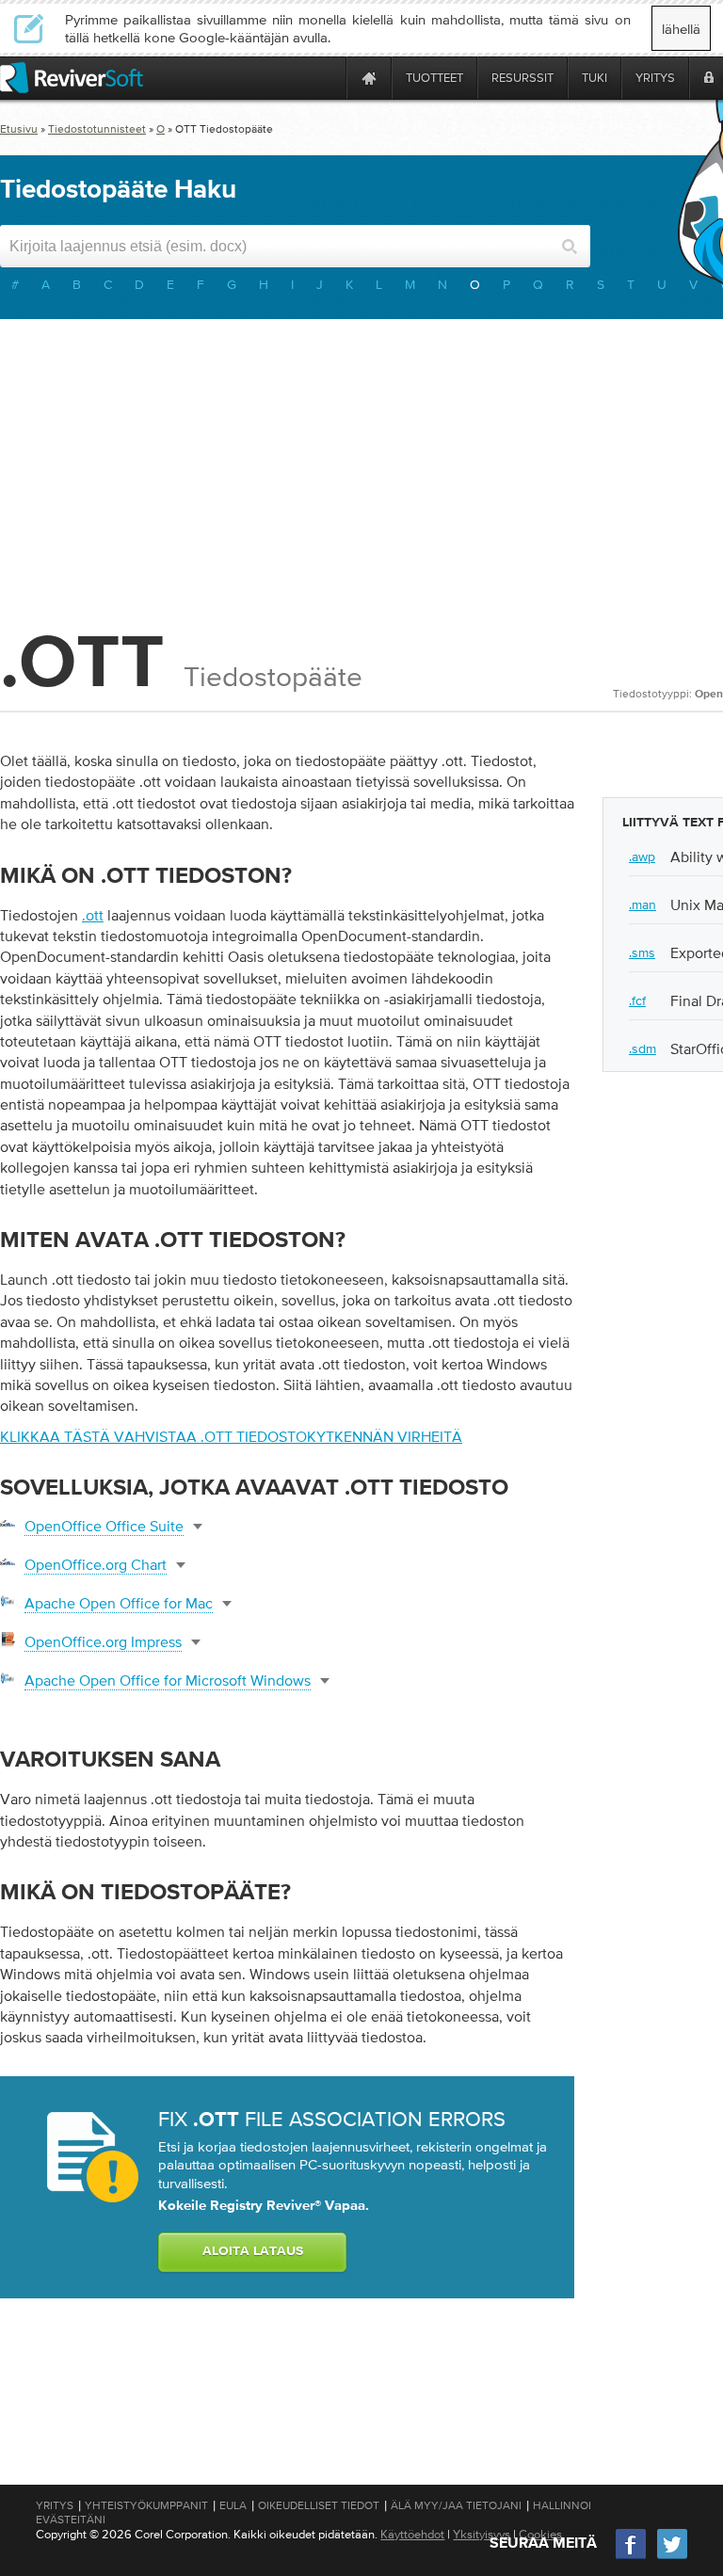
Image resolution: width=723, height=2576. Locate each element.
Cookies (540, 2534)
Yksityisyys (482, 2534)
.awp (642, 856)
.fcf (637, 1000)
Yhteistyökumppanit (146, 2505)
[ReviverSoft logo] (72, 78)
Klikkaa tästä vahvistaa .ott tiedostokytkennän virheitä (231, 1436)
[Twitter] (672, 2557)
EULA (233, 2505)
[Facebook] (632, 2557)
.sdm (643, 1048)
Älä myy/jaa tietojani (456, 2505)
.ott (93, 915)
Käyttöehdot (412, 2534)
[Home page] (369, 78)
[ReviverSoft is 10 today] (328, 78)
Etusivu (19, 129)
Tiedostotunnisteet (97, 129)
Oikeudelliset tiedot (319, 2505)
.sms (642, 952)
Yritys (55, 2505)
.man (643, 904)
